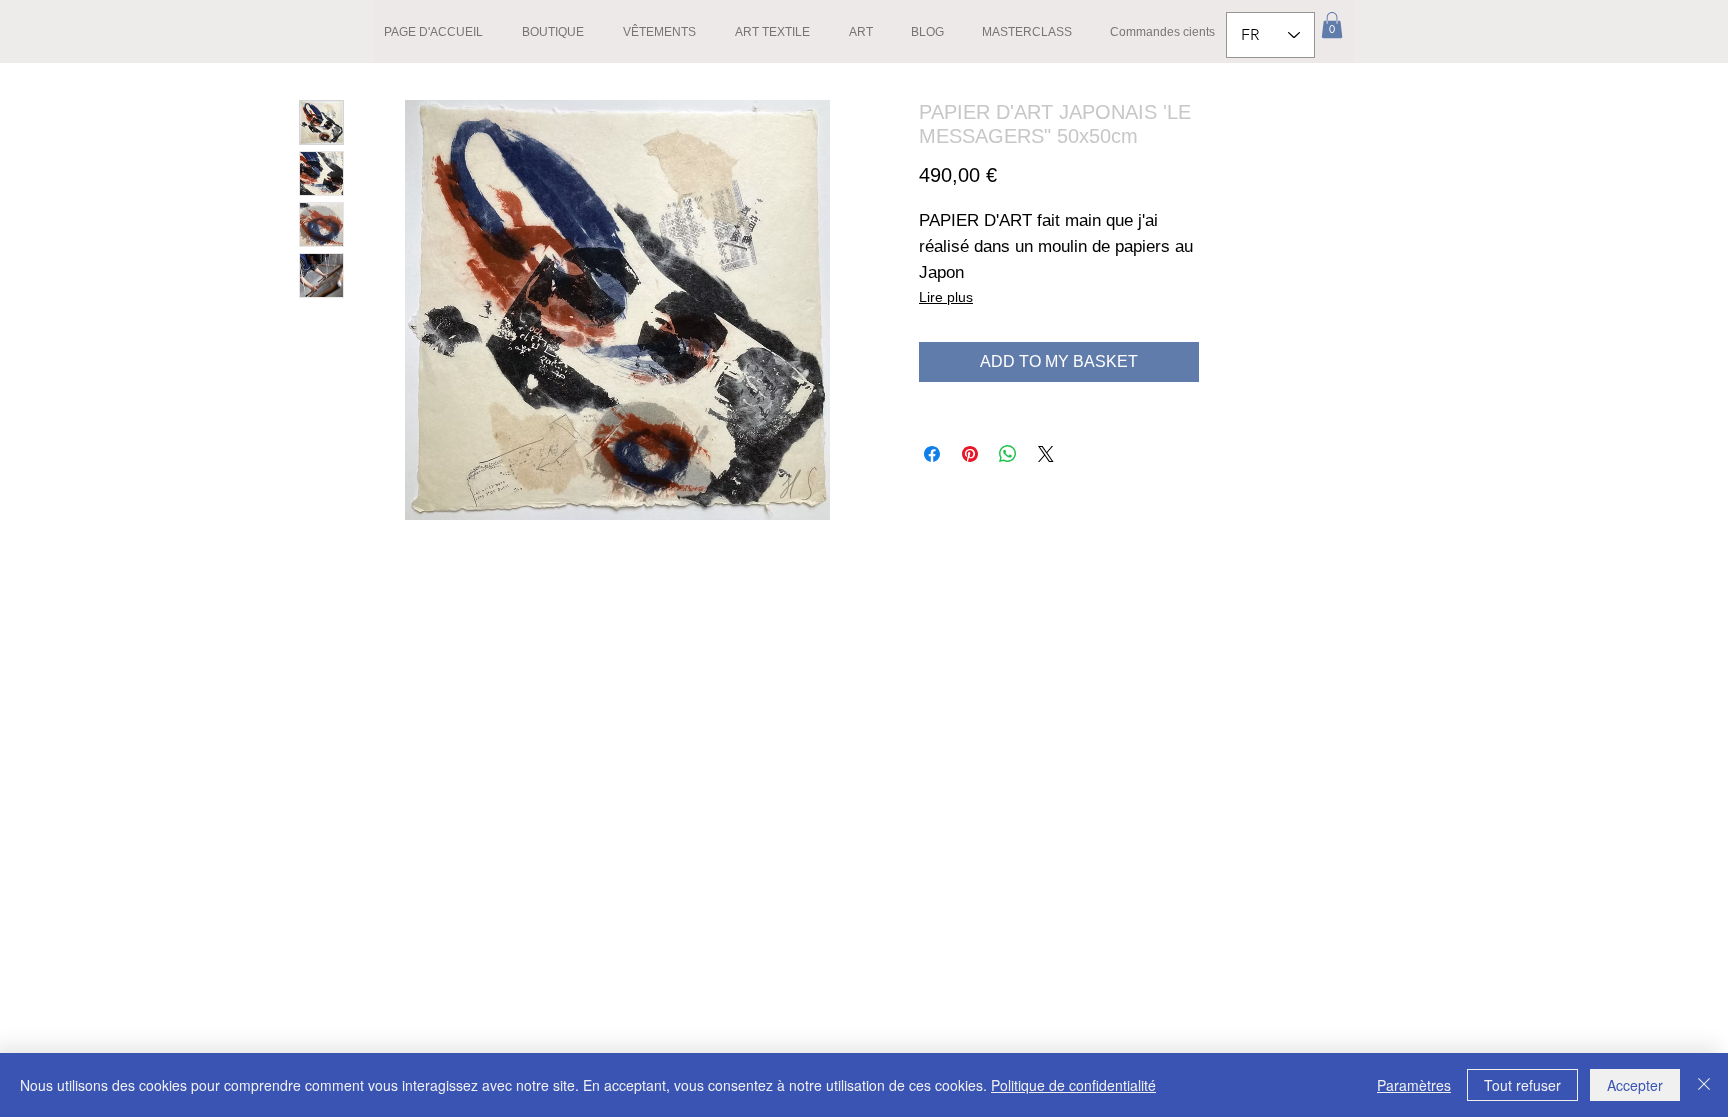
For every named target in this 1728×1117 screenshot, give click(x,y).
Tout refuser (1522, 1085)
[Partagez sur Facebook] (932, 454)
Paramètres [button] (1414, 1085)
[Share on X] (1046, 454)
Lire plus (946, 297)
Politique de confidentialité (1073, 1085)
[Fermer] (1704, 1085)
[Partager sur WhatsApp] (1008, 454)
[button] (1332, 25)
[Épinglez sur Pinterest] (970, 454)
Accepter (1635, 1085)
